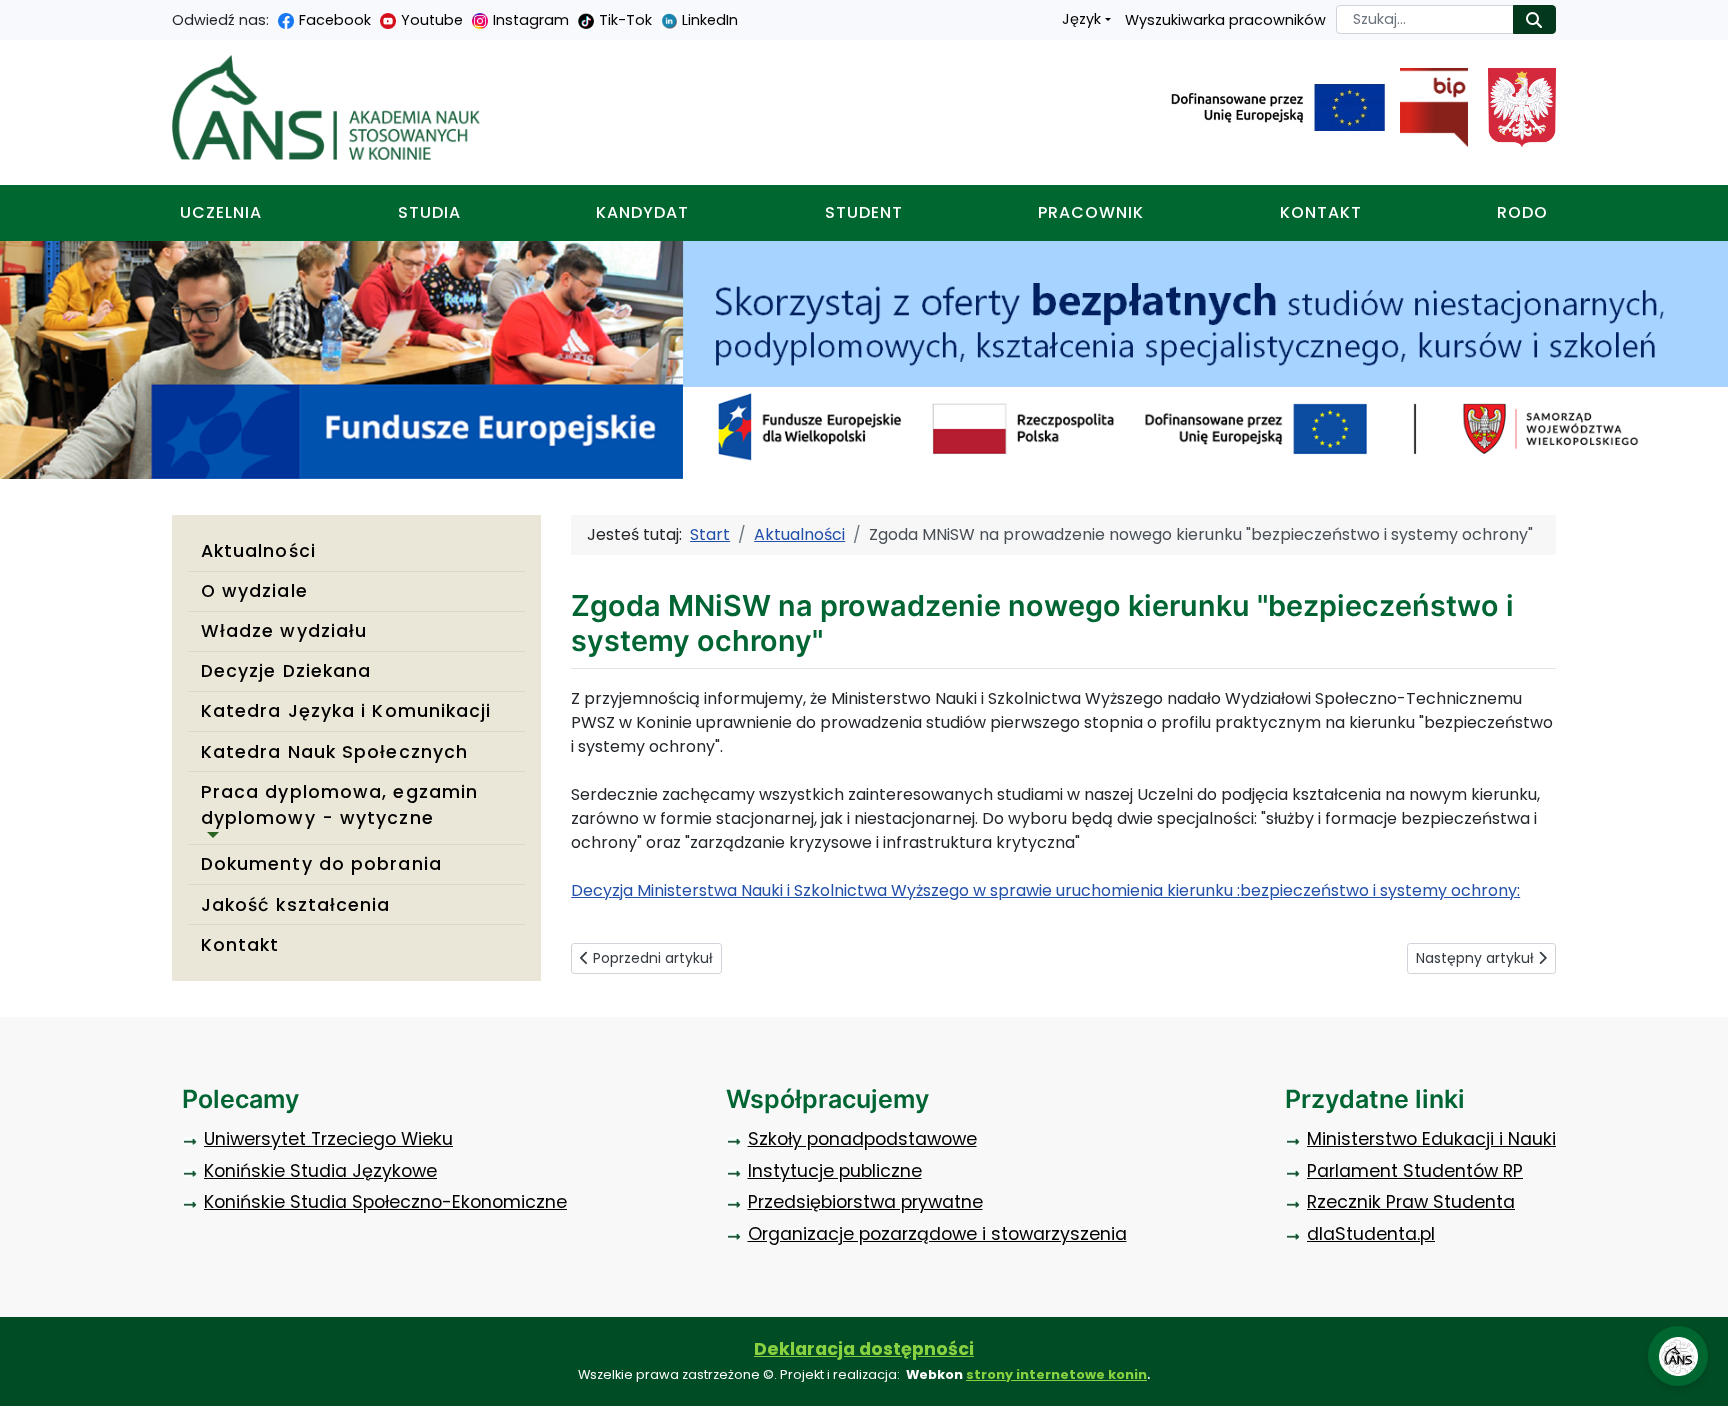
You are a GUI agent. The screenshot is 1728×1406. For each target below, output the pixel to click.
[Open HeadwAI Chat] (1678, 1356)
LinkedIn (710, 20)
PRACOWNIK (1091, 212)
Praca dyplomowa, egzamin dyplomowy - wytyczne (339, 805)
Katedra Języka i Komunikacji (346, 711)
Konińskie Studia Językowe (320, 1171)
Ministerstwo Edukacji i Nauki (1431, 1139)
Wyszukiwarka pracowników (1225, 20)
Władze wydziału (284, 631)
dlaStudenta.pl (1371, 1234)
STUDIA (429, 212)
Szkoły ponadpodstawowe (862, 1139)
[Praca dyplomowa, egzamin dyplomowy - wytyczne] (210, 835)
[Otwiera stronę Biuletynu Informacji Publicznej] (1426, 108)
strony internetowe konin (1056, 1374)
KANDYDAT (642, 212)
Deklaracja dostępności (864, 1349)
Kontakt (240, 945)
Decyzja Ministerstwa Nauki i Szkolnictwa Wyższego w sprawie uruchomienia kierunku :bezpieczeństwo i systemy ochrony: (1045, 890)
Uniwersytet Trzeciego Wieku (328, 1139)
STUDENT (864, 212)
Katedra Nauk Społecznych (334, 752)
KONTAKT (1321, 212)
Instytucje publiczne (835, 1171)
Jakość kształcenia (296, 905)
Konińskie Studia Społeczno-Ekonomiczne (385, 1202)
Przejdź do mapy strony (15, 15)
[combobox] (1425, 19)
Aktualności (258, 551)
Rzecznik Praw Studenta (1411, 1202)
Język (1081, 19)
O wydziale (254, 591)
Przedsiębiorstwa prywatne (865, 1202)
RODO (1522, 212)
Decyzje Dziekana (286, 671)
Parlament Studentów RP (1415, 1171)
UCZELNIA (221, 212)
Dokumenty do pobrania (321, 864)
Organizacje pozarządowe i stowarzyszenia (937, 1234)
